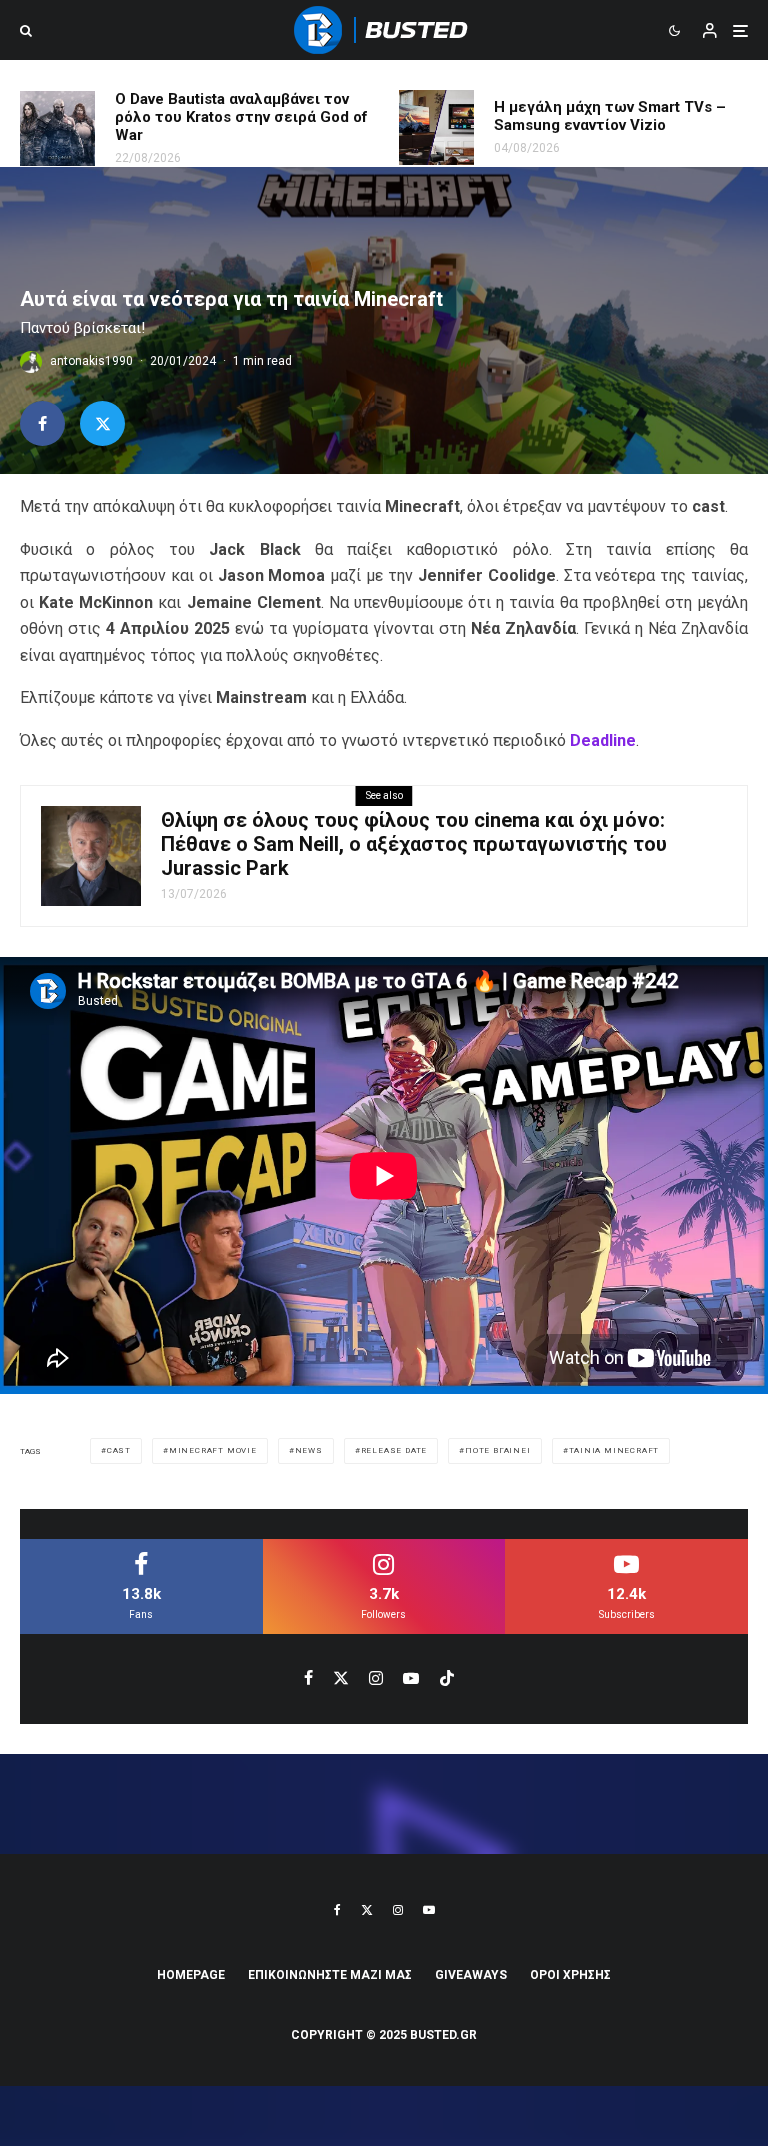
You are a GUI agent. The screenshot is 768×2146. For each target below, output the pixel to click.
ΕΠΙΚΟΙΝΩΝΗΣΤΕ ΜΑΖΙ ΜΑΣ (330, 1975)
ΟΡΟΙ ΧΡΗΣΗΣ (570, 1975)
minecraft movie (213, 1450)
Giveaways (471, 1975)
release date (394, 1450)
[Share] (42, 423)
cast (119, 1450)
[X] (367, 1910)
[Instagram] (398, 1910)
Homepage (191, 1975)
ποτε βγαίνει (498, 1450)
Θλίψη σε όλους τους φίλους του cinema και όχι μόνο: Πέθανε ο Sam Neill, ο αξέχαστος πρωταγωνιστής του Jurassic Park (414, 844)
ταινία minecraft (614, 1450)
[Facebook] (337, 1910)
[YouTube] (429, 1910)
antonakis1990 (91, 361)
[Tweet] (102, 423)
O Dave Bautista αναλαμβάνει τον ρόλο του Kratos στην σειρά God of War (241, 117)
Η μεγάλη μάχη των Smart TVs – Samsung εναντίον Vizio (610, 116)
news (309, 1450)
